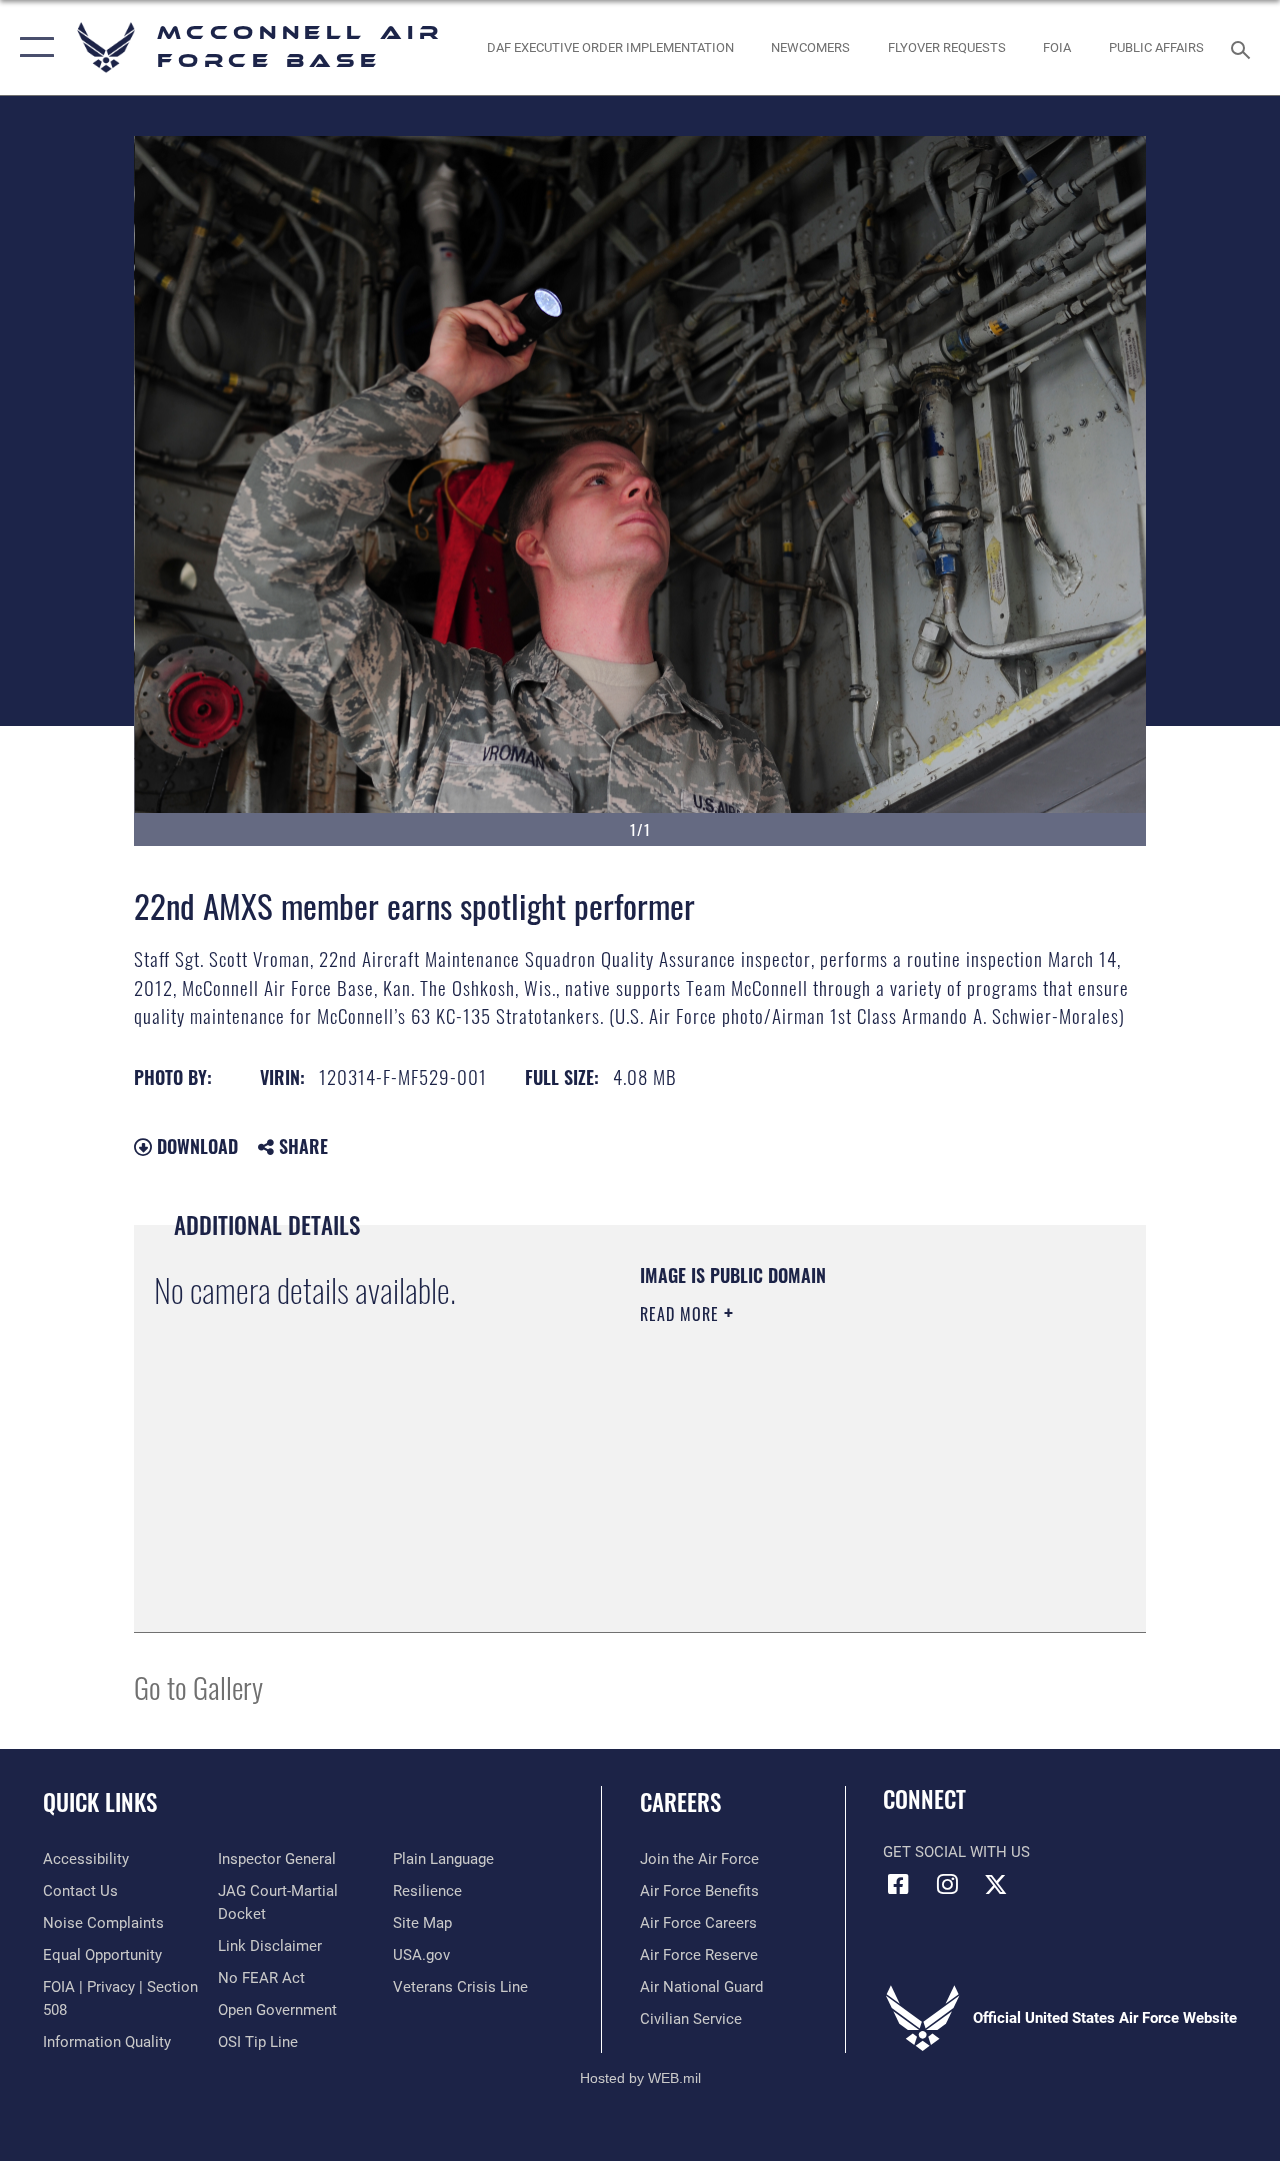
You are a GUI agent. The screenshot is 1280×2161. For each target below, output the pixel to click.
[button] (32, 47)
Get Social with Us (956, 1852)
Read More (682, 1314)
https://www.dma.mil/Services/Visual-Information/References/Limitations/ (819, 1483)
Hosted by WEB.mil (640, 2078)
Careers (680, 1802)
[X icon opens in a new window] (996, 1884)
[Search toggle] (1244, 47)
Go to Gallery (198, 1686)
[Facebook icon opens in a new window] (898, 1884)
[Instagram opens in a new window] (947, 1884)
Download (195, 1146)
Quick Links (100, 1802)
